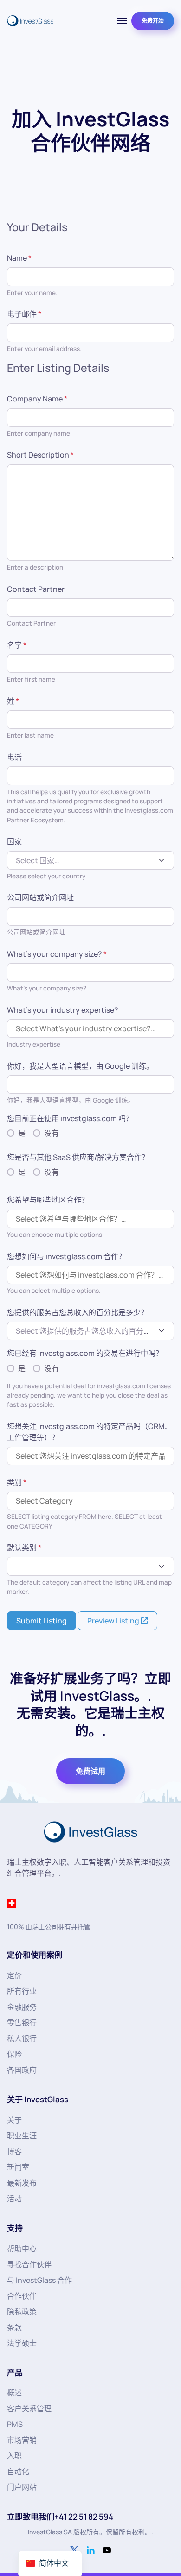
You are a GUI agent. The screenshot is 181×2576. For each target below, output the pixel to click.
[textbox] (85, 860)
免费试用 (90, 1771)
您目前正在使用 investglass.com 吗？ (70, 1118)
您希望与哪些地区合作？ (48, 1200)
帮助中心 (22, 2249)
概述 (14, 2393)
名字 (17, 645)
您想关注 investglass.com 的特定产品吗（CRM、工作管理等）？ (90, 1432)
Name (19, 258)
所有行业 (22, 1991)
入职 (14, 2456)
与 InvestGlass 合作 (39, 2280)
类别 (17, 1482)
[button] (122, 21)
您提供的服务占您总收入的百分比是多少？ (78, 1312)
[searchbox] (90, 1028)
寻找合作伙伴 (29, 2264)
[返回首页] (30, 21)
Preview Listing (114, 1621)
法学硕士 (22, 2343)
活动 (14, 2199)
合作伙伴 (22, 2296)
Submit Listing (42, 1621)
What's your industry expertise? (63, 1010)
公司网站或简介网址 (40, 897)
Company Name (37, 399)
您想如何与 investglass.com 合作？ (66, 1256)
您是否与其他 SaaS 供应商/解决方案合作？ (78, 1157)
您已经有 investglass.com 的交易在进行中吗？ (85, 1353)
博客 (14, 2151)
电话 (14, 757)
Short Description (40, 455)
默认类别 (24, 1548)
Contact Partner (36, 589)
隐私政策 (22, 2312)
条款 (14, 2327)
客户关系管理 (29, 2408)
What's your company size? (57, 954)
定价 (14, 1975)
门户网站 (22, 2487)
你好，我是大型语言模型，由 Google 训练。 (80, 1066)
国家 (14, 841)
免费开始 (153, 21)
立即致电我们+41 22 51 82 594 (60, 2516)
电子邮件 (24, 314)
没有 (52, 1133)
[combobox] (90, 860)
